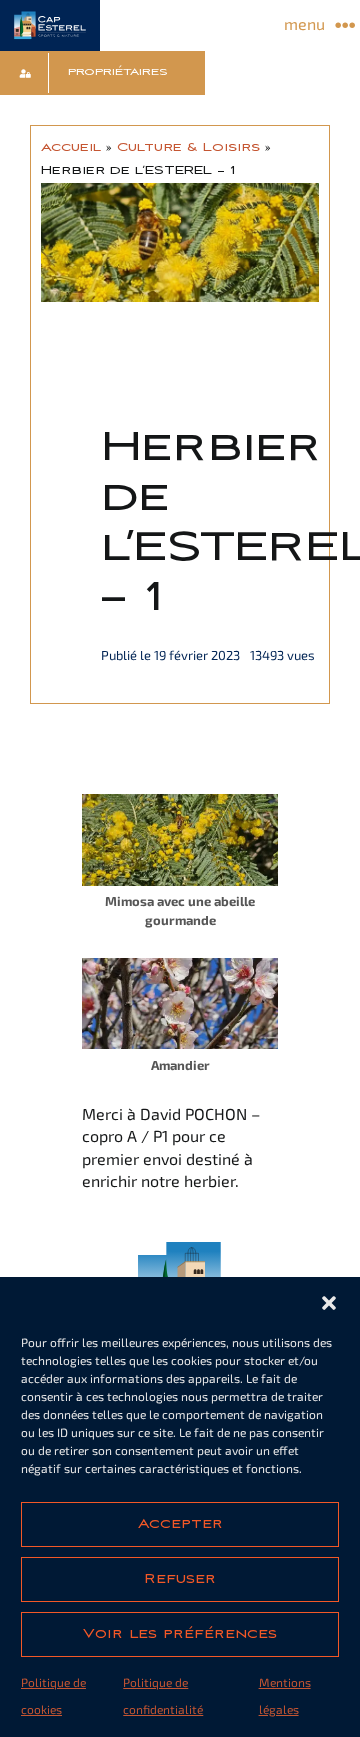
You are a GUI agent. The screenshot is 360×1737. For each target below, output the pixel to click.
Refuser (180, 1579)
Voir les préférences (180, 1634)
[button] (329, 1303)
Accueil (71, 147)
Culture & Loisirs (188, 147)
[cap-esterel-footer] (180, 1249)
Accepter (180, 1524)
